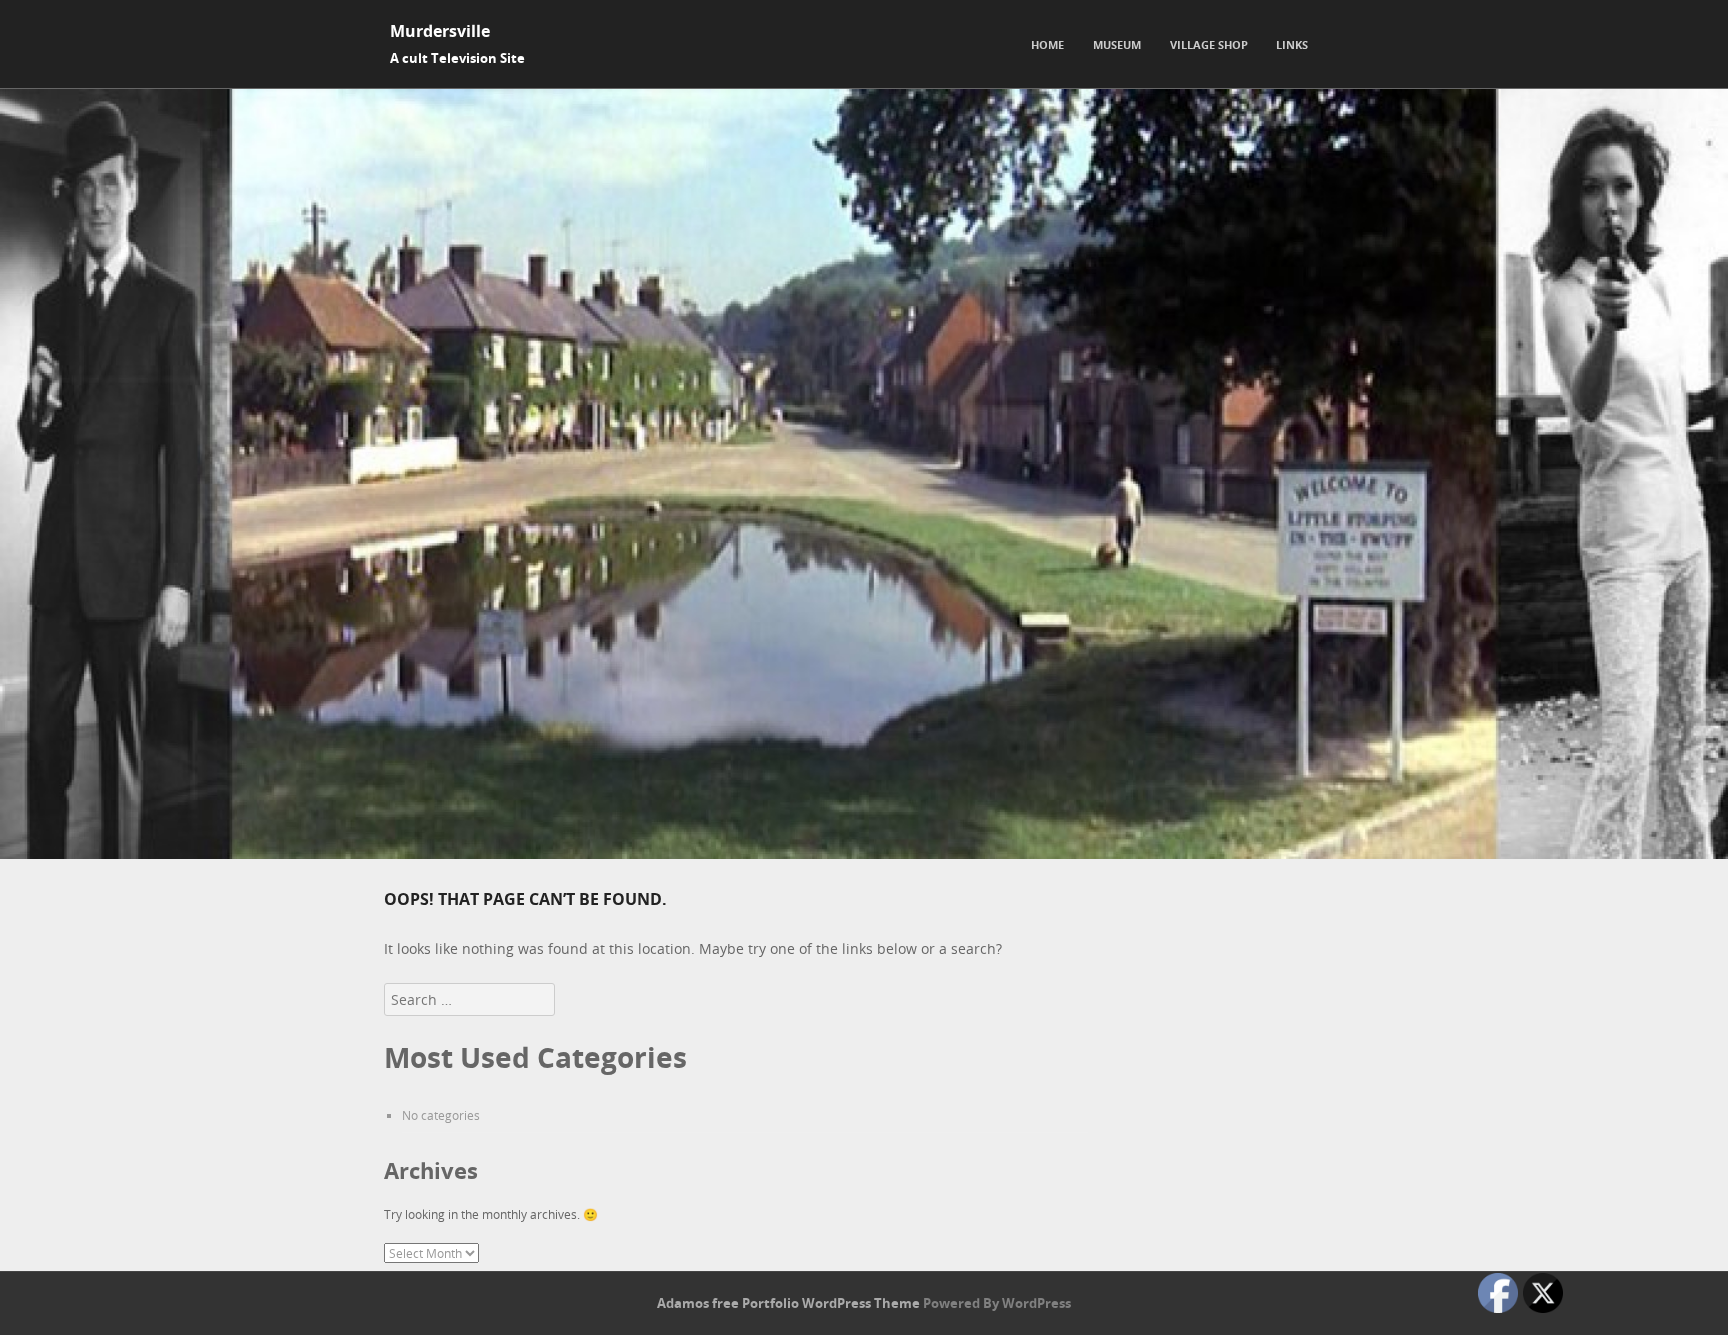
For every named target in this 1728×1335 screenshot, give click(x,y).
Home (1047, 44)
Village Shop (1209, 44)
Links (1292, 44)
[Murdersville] (864, 853)
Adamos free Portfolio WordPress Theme (788, 1303)
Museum (1117, 44)
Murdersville (440, 31)
